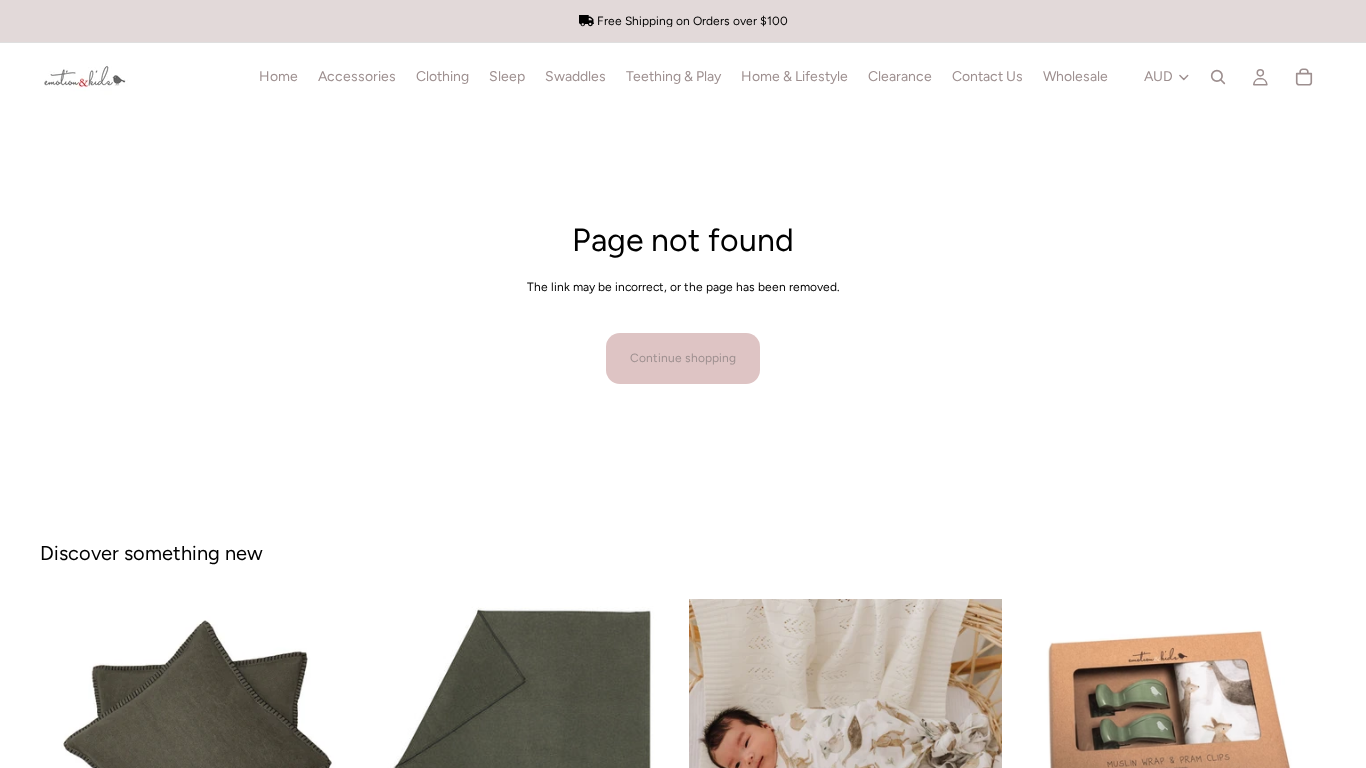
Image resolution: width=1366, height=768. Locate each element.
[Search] (1218, 77)
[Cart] (1304, 77)
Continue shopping (683, 358)
